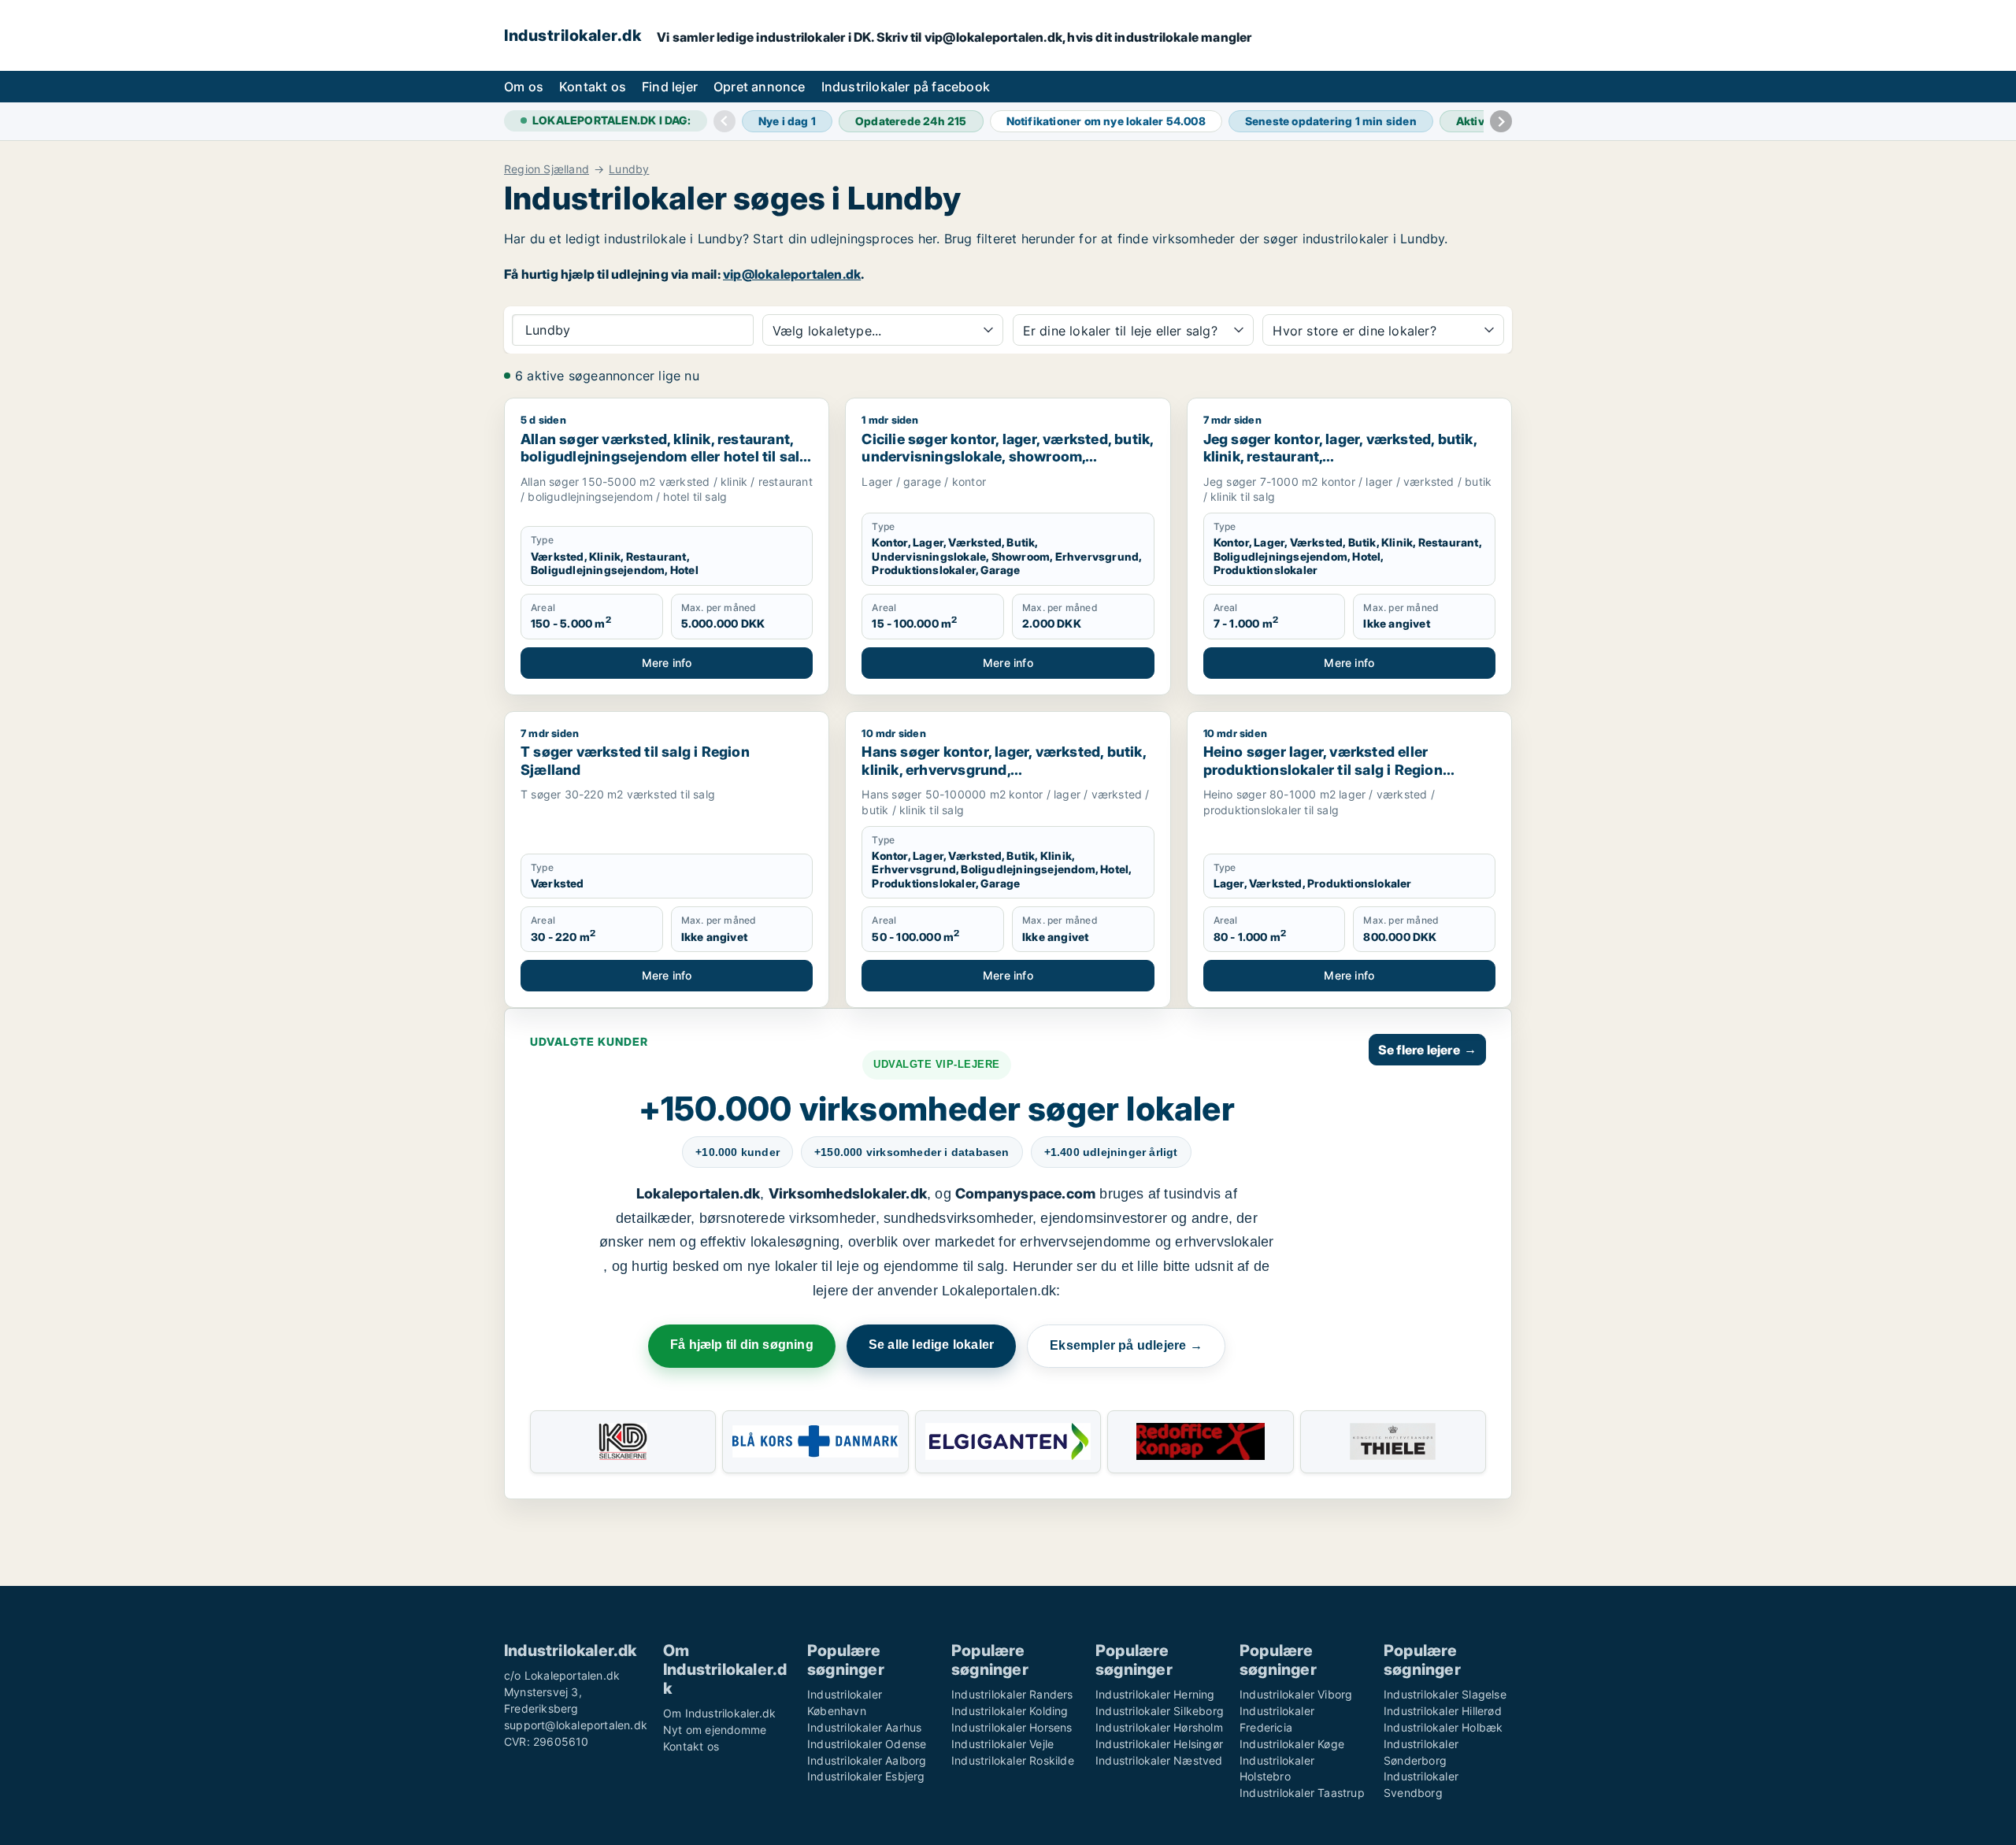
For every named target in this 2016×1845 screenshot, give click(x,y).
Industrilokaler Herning (1155, 1694)
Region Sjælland (547, 169)
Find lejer (670, 87)
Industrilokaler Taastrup (1302, 1793)
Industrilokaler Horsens (1012, 1727)
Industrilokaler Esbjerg (866, 1776)
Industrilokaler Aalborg (867, 1760)
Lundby (629, 169)
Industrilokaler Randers (1012, 1694)
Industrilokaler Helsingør (1159, 1744)
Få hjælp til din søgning (742, 1345)
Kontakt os (593, 87)
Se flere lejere (1427, 1050)
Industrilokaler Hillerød (1443, 1711)
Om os (524, 87)
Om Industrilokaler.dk (719, 1713)
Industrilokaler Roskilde (1013, 1760)
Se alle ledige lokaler (931, 1345)
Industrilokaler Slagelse (1445, 1694)
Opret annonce (760, 87)
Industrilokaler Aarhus (864, 1727)
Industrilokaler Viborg (1296, 1694)
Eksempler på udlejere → (1126, 1345)
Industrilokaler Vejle (1002, 1744)
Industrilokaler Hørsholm (1159, 1727)
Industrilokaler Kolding (1010, 1711)
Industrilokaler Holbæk (1443, 1727)
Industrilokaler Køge (1292, 1744)
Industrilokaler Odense (867, 1744)
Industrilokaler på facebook (906, 87)
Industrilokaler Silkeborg (1160, 1711)
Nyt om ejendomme (715, 1730)
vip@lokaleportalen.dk (792, 274)
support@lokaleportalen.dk (576, 1725)
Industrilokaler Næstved (1159, 1760)
